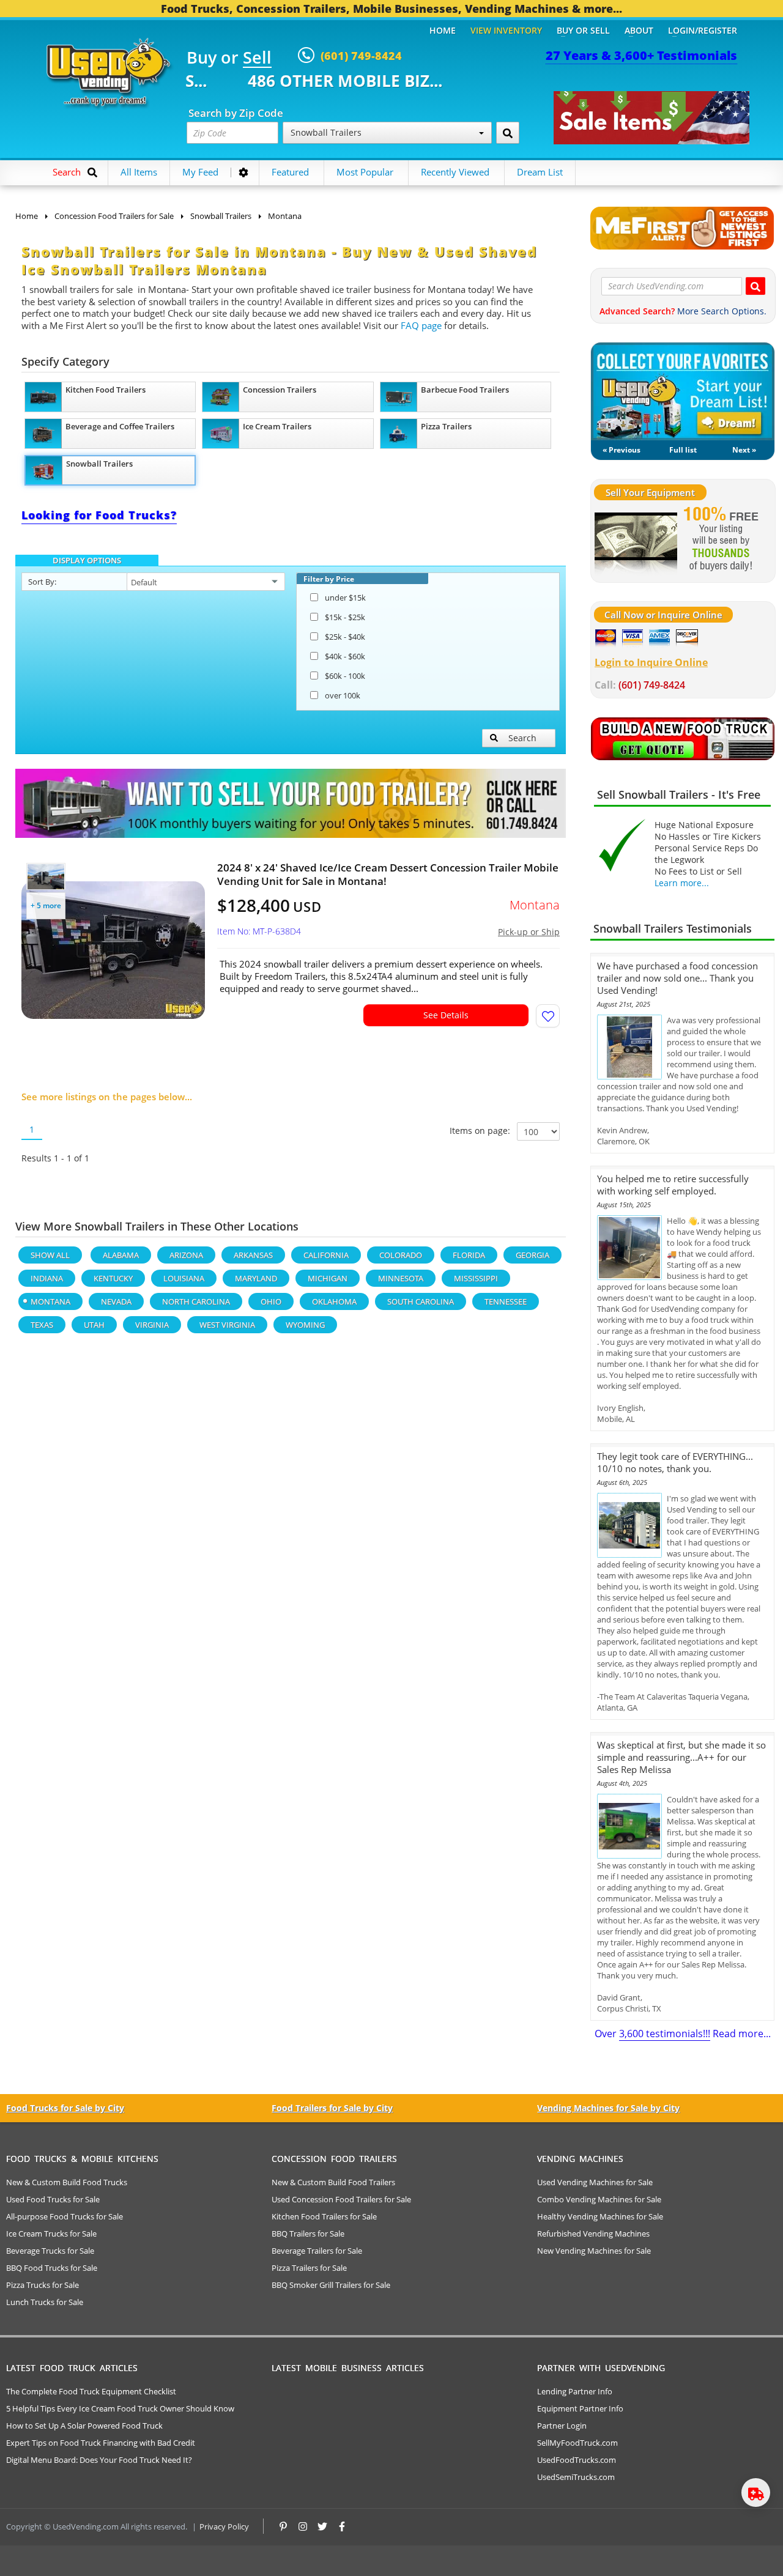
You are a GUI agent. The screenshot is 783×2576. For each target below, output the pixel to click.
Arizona (186, 1255)
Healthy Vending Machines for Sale (600, 2216)
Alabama (121, 1255)
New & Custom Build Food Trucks (67, 2182)
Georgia (533, 1255)
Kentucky (113, 1278)
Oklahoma (334, 1301)
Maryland (256, 1278)
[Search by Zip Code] (508, 133)
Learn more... (682, 883)
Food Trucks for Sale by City (65, 2108)
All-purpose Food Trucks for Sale (65, 2216)
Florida (469, 1255)
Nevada (116, 1301)
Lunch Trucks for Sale (45, 2302)
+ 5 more (46, 905)
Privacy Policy (224, 2526)
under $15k (345, 598)
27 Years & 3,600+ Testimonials (641, 55)
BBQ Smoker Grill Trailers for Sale (331, 2285)
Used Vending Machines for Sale (595, 2182)
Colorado (401, 1255)
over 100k (343, 695)
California (326, 1255)
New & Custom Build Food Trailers (333, 2182)
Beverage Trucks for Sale (50, 2251)
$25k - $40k (345, 637)
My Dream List (683, 391)
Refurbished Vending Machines (593, 2234)
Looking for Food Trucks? (99, 515)
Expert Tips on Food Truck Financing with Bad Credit (101, 2443)
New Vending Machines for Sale (594, 2251)
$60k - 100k (345, 676)
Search (522, 738)
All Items (139, 172)
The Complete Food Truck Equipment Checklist (91, 2391)
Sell (257, 58)
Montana (50, 1301)
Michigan (328, 1278)
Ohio (271, 1301)
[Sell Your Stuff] (636, 540)
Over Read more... (683, 2034)
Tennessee (506, 1301)
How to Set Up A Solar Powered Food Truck (84, 2426)
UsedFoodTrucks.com (577, 2460)
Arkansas (253, 1255)
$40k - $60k (345, 656)
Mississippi (476, 1278)
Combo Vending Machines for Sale (599, 2199)
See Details (446, 1015)
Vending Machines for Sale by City (608, 2108)
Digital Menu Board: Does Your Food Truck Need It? (99, 2460)
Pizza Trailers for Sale (309, 2268)
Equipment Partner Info (580, 2408)
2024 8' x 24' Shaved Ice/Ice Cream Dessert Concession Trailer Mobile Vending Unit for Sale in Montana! (388, 875)
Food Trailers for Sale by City (332, 2108)
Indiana (47, 1278)
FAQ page (421, 325)
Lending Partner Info (575, 2391)
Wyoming (305, 1325)
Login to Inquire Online (651, 662)
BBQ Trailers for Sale (308, 2234)
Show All (50, 1255)
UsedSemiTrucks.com (576, 2477)
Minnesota (401, 1278)
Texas (42, 1325)
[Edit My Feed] (243, 172)
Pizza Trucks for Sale (43, 2285)
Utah (94, 1325)
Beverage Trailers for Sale (317, 2251)
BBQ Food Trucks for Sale (52, 2268)
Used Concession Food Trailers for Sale (341, 2199)
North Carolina (196, 1301)
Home (443, 30)
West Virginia (227, 1325)
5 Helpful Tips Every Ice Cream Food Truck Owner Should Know (120, 2408)
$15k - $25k (345, 617)
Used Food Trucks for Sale (53, 2199)
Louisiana (184, 1278)
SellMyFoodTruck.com (577, 2443)
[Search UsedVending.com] (755, 286)
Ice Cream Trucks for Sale (51, 2234)
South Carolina (421, 1301)
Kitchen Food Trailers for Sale (324, 2216)
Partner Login (562, 2426)
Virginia (152, 1325)
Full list (683, 450)
